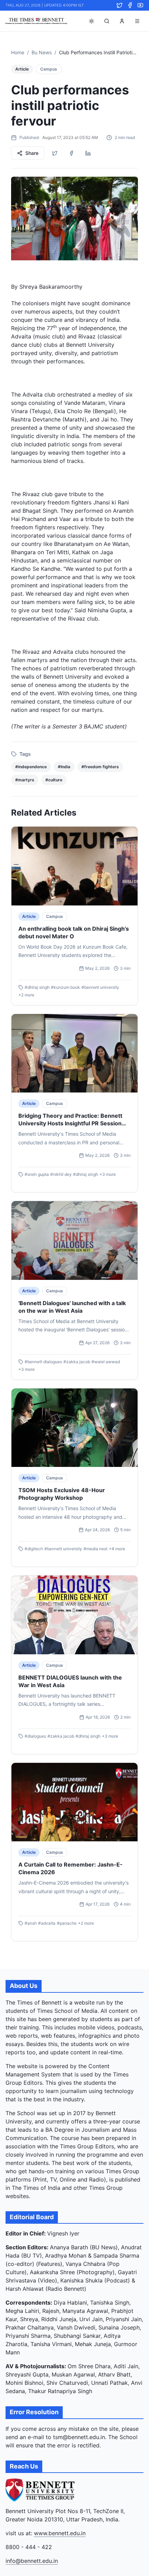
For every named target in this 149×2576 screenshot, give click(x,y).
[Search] (107, 21)
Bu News (42, 52)
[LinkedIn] (88, 153)
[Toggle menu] (137, 21)
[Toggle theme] (91, 21)
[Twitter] (120, 5)
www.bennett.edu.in (60, 2533)
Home (18, 52)
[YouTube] (140, 5)
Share (32, 153)
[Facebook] (130, 5)
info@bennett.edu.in (32, 2561)
